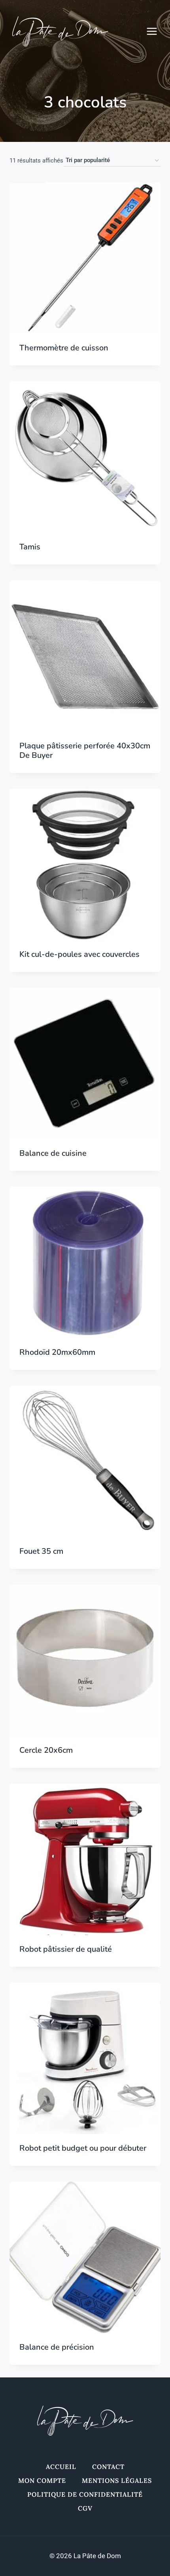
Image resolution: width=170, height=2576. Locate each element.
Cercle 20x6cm (46, 1750)
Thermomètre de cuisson (64, 348)
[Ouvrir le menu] (156, 31)
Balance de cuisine (53, 1153)
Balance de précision (57, 2347)
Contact (108, 2467)
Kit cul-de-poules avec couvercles (79, 954)
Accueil (61, 2467)
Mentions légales (117, 2480)
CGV (85, 2508)
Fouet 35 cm (41, 1551)
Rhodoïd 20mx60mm (57, 1352)
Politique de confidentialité (85, 2494)
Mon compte (42, 2480)
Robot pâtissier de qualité (66, 1949)
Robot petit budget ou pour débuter (83, 2148)
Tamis (30, 547)
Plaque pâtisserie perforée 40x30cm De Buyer (85, 751)
